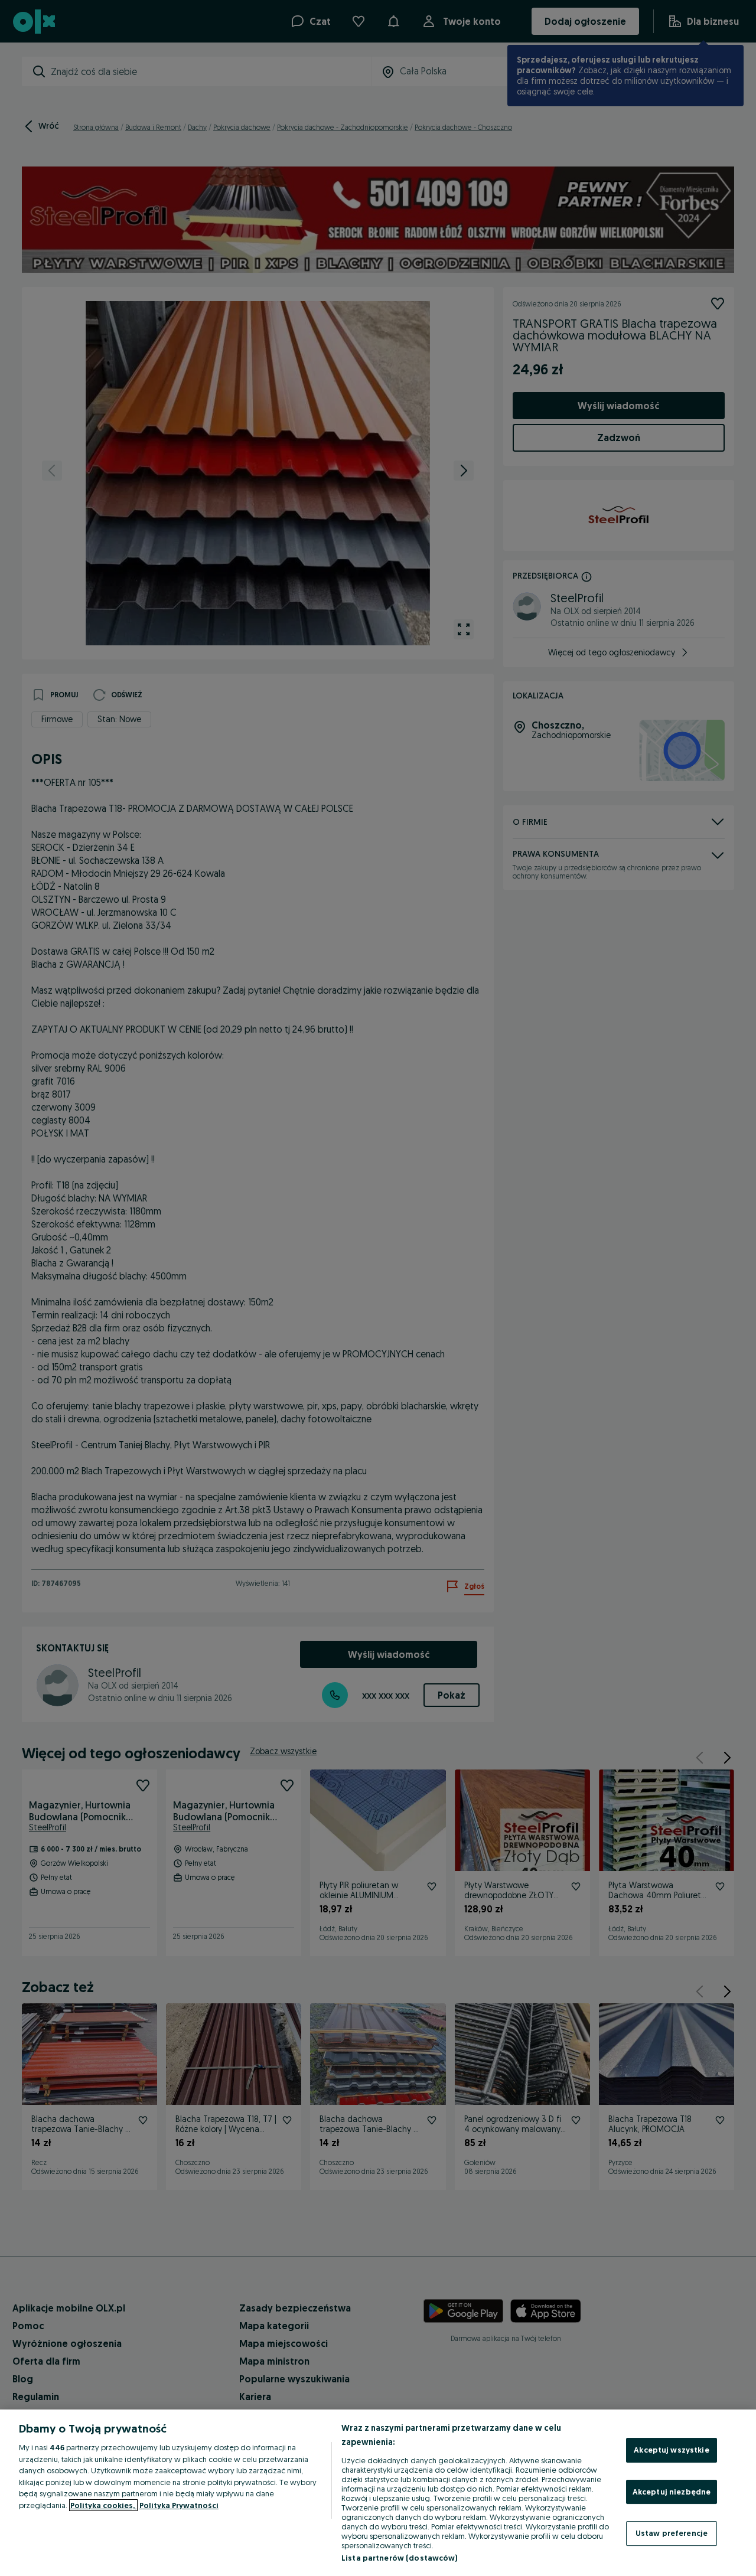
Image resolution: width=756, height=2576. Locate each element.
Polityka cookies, (103, 2505)
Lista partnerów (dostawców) (400, 2558)
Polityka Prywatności (179, 2505)
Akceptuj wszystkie (671, 2450)
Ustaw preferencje (672, 2533)
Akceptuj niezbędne (672, 2492)
